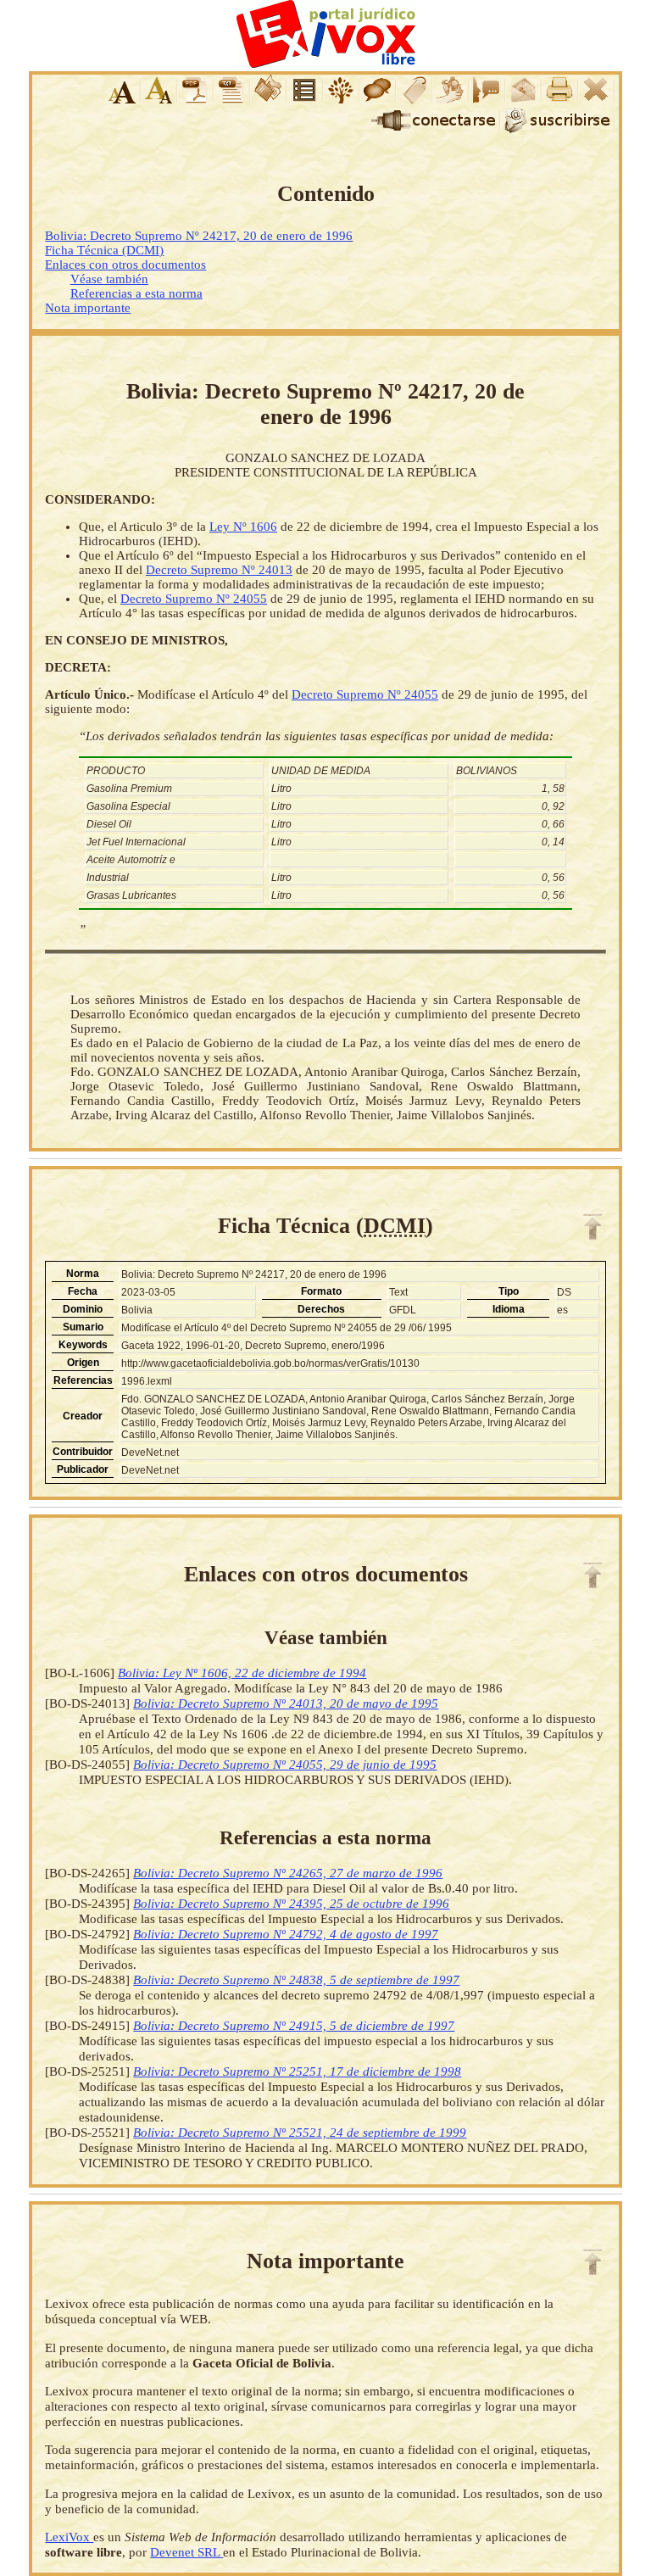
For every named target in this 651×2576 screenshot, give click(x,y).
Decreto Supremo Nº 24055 (194, 599)
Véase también (109, 279)
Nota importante (88, 308)
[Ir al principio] (593, 1227)
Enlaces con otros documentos (125, 265)
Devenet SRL (186, 2552)
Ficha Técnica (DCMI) (104, 250)
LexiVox (69, 2537)
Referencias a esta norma (136, 293)
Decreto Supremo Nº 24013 (219, 570)
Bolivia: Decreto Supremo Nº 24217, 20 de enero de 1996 (199, 236)
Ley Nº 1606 (243, 527)
